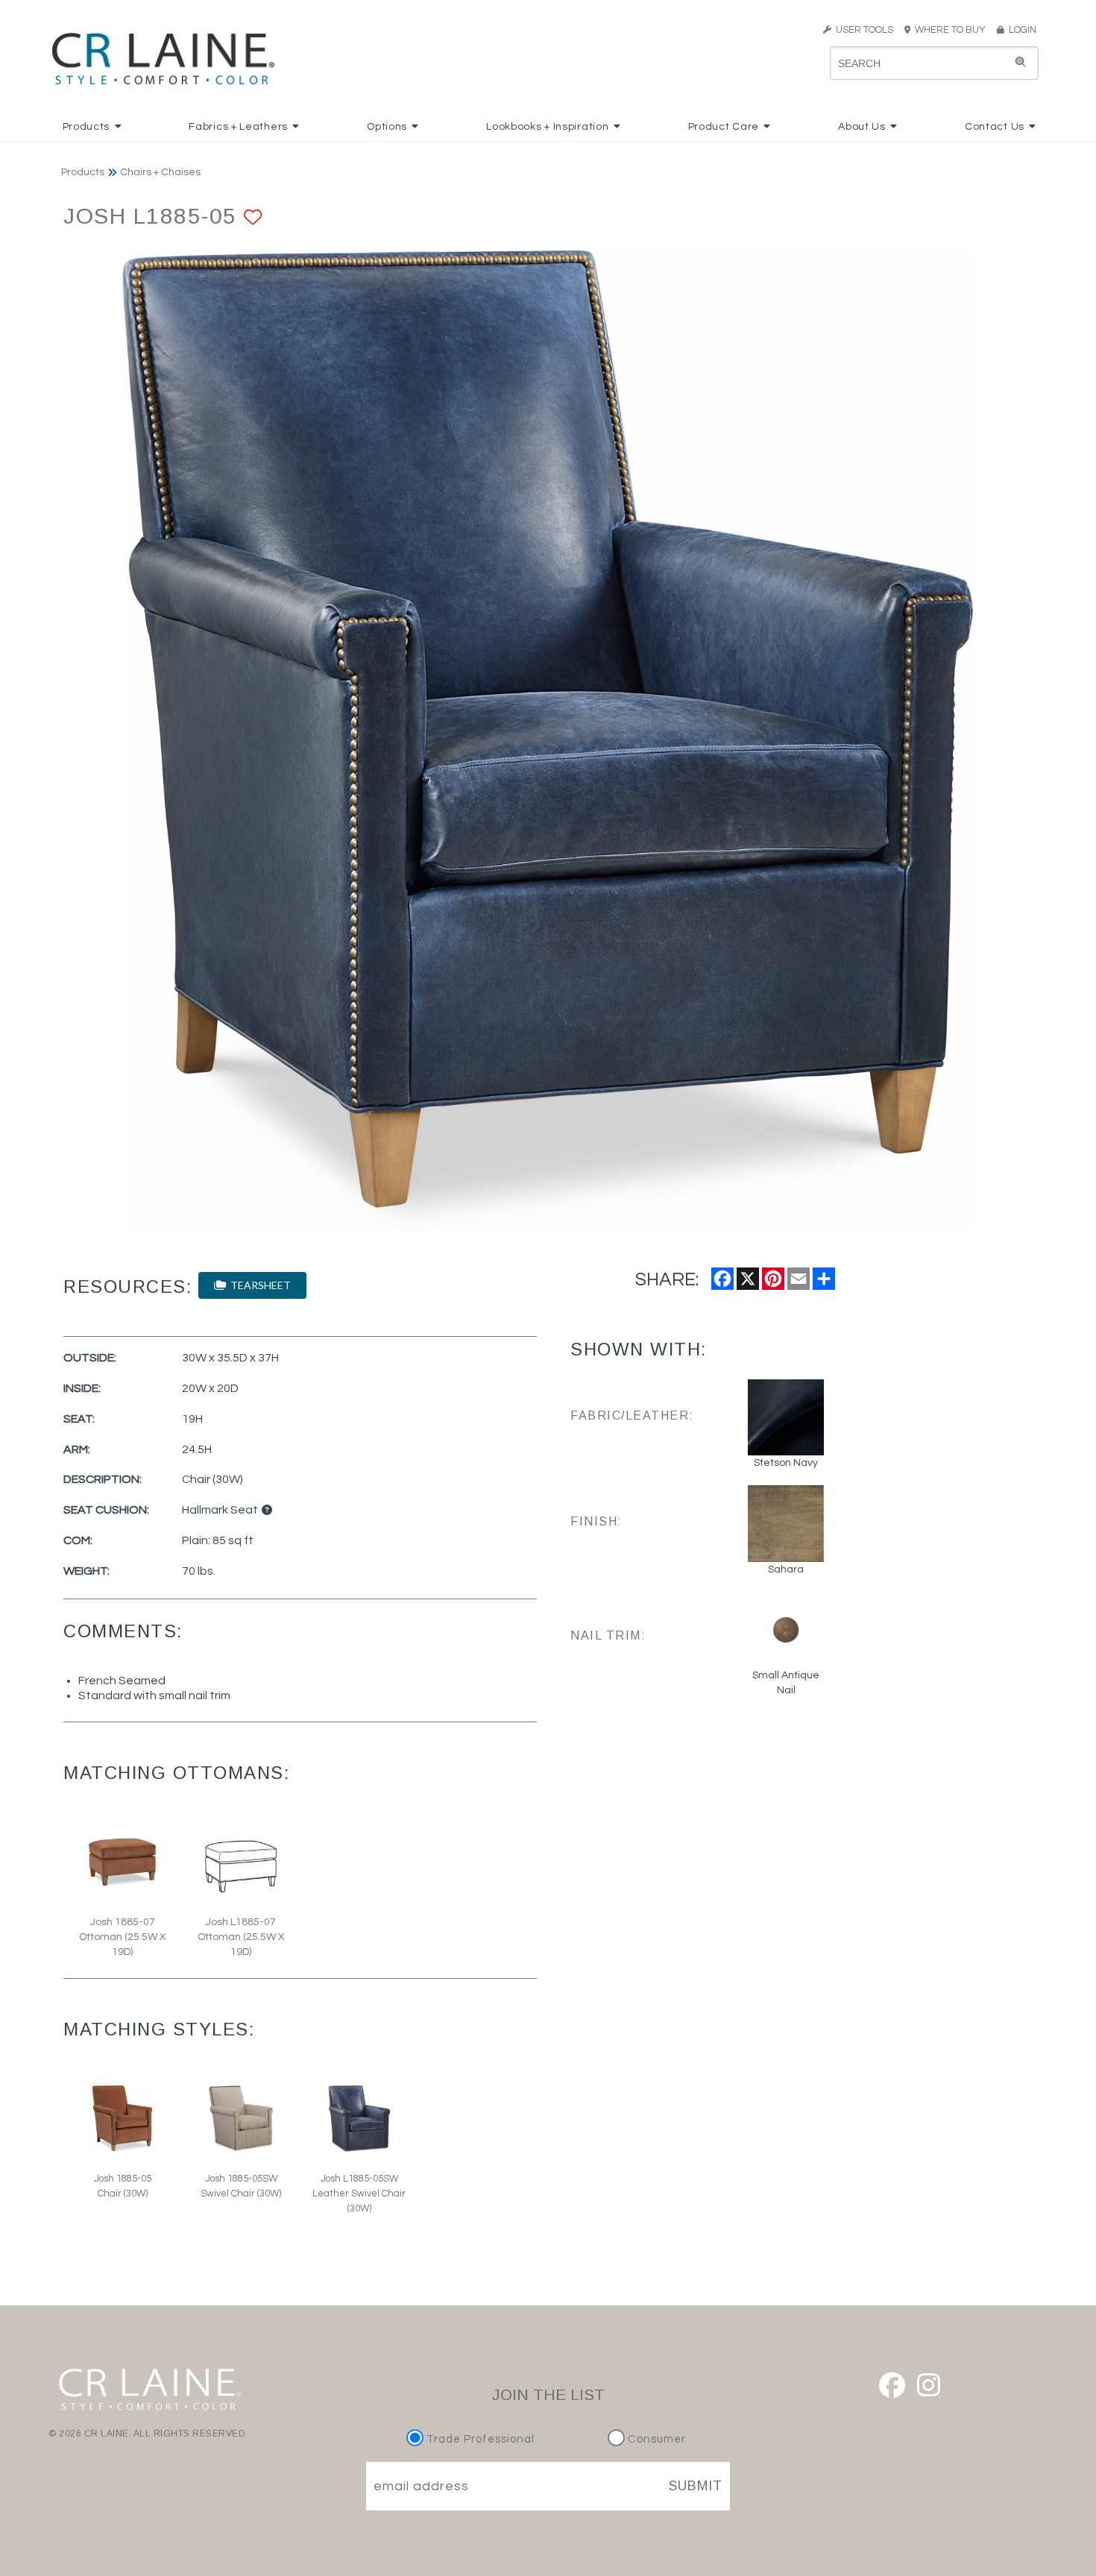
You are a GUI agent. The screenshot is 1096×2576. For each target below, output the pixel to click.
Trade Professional (479, 2439)
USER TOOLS (862, 30)
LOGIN (1020, 30)
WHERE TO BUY (952, 30)
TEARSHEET (258, 1285)
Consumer (655, 2439)
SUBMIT (696, 2486)
